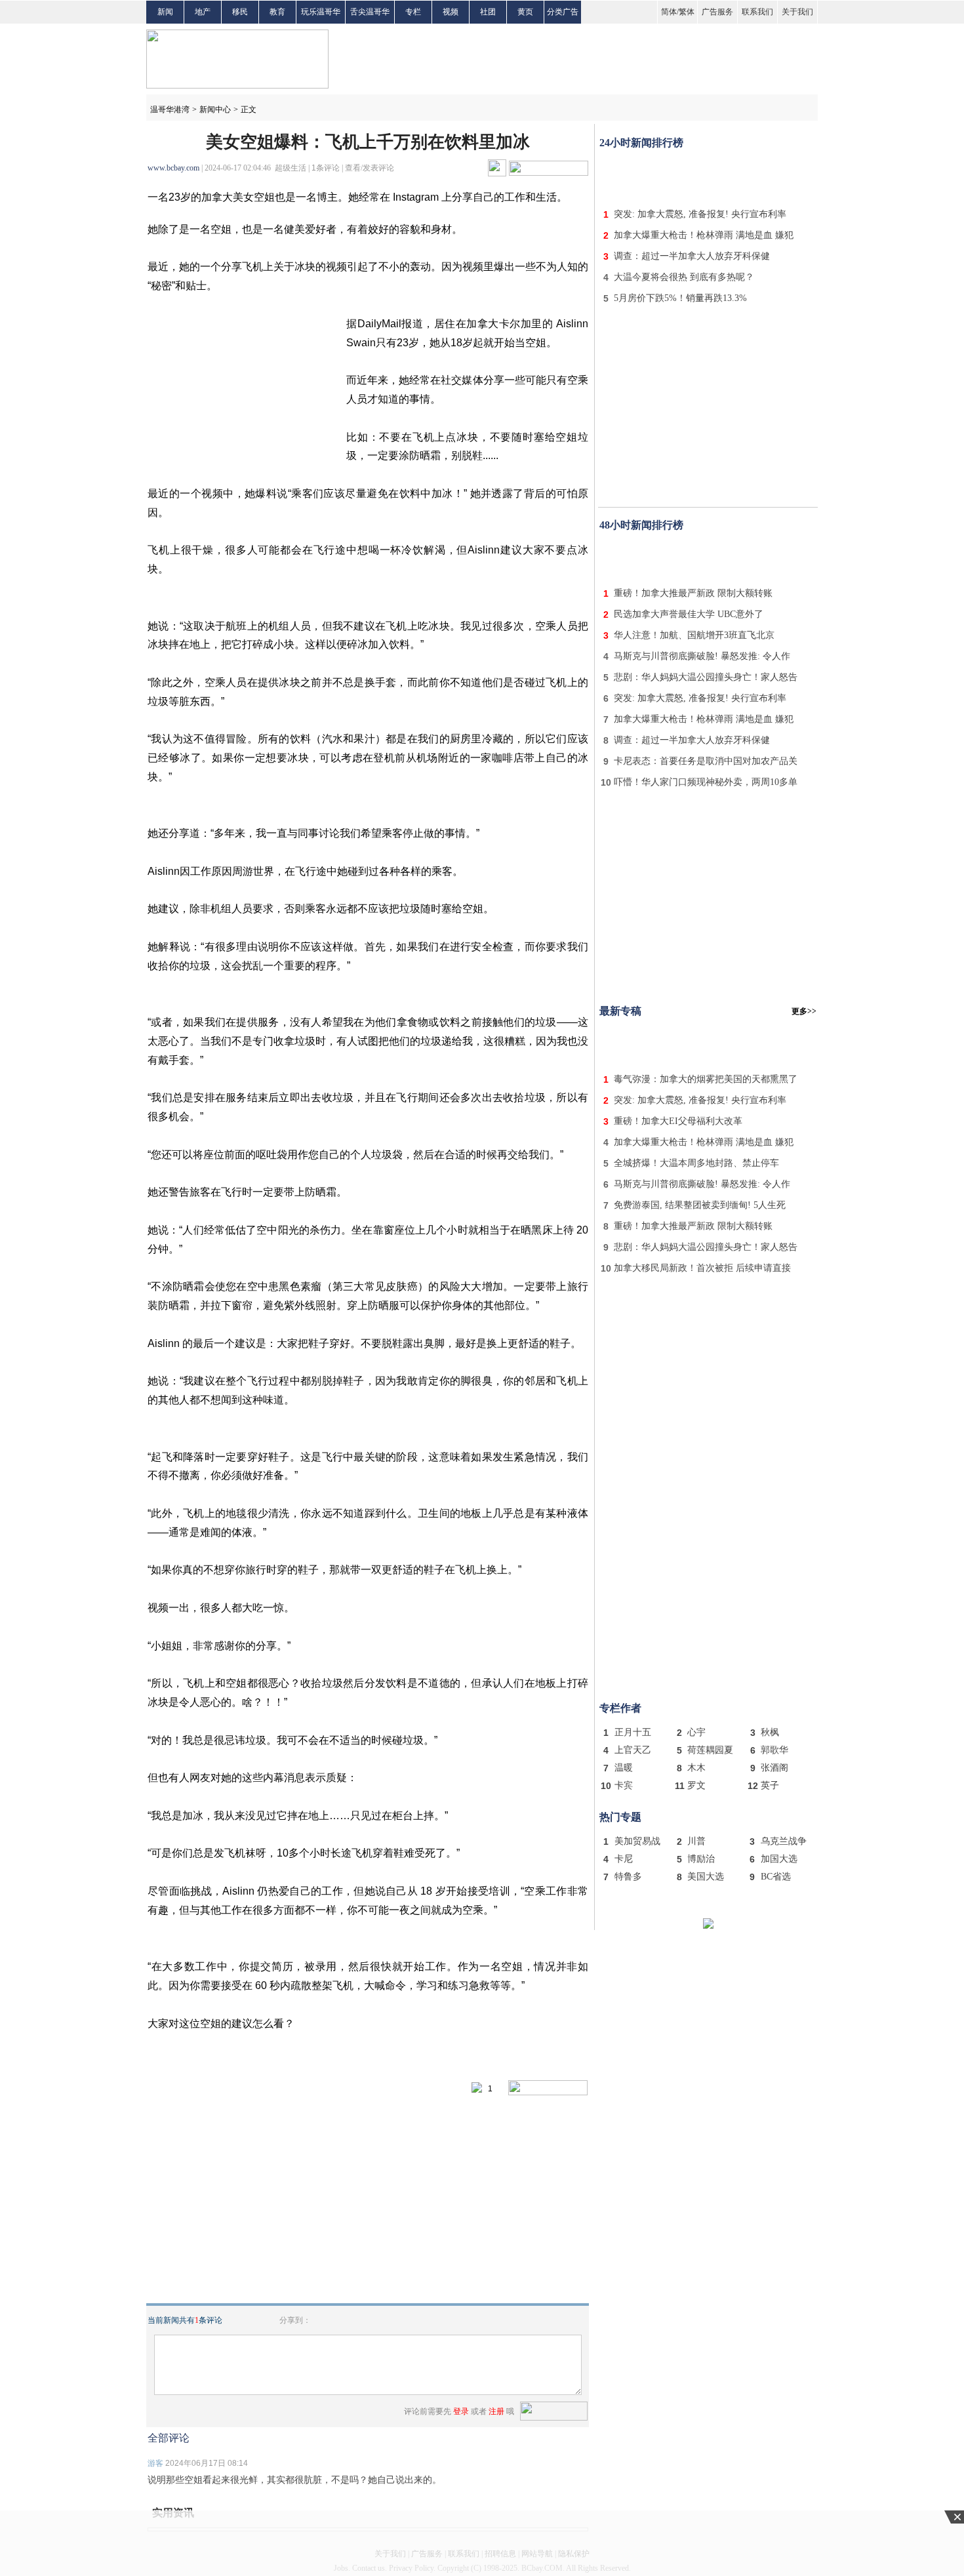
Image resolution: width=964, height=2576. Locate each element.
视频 (451, 12)
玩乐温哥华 (321, 12)
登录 (461, 2411)
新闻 (165, 12)
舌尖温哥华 (370, 12)
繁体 (687, 12)
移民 (240, 12)
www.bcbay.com (173, 168)
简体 (669, 12)
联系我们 (757, 12)
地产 (203, 12)
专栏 (413, 12)
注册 (496, 2411)
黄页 (525, 12)
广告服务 (717, 12)
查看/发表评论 (370, 168)
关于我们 (797, 12)
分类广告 (563, 12)
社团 (488, 12)
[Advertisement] (708, 176)
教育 (277, 12)
